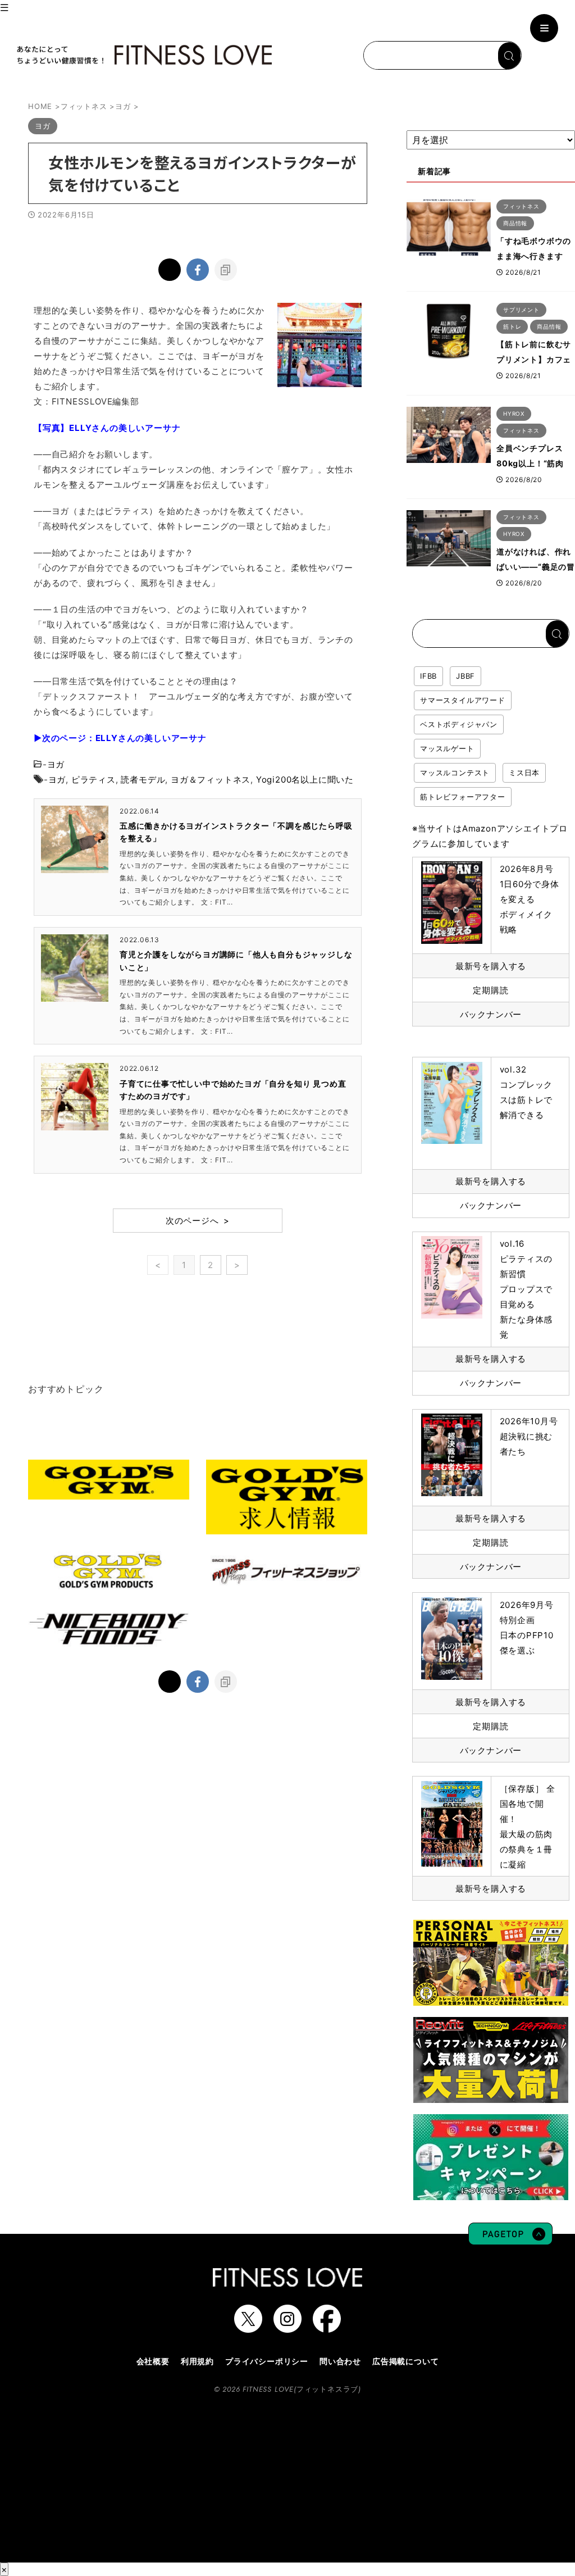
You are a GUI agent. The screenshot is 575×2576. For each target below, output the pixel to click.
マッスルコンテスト (455, 773)
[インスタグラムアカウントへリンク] (287, 2327)
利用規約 (197, 2361)
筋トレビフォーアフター (463, 797)
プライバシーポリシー (267, 2361)
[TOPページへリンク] (143, 55)
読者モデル (143, 780)
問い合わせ (340, 2361)
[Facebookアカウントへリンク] (327, 2327)
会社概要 (153, 2361)
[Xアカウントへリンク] (248, 2327)
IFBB (428, 676)
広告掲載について (405, 2361)
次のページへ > (198, 1221)
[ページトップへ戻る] (510, 2239)
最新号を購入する (491, 966)
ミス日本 (524, 773)
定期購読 (490, 990)
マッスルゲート (447, 748)
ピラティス (93, 780)
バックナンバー (491, 1014)
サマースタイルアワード (463, 700)
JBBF (466, 676)
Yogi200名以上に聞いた (305, 780)
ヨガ (56, 764)
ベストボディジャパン (459, 724)
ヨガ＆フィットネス (211, 780)
